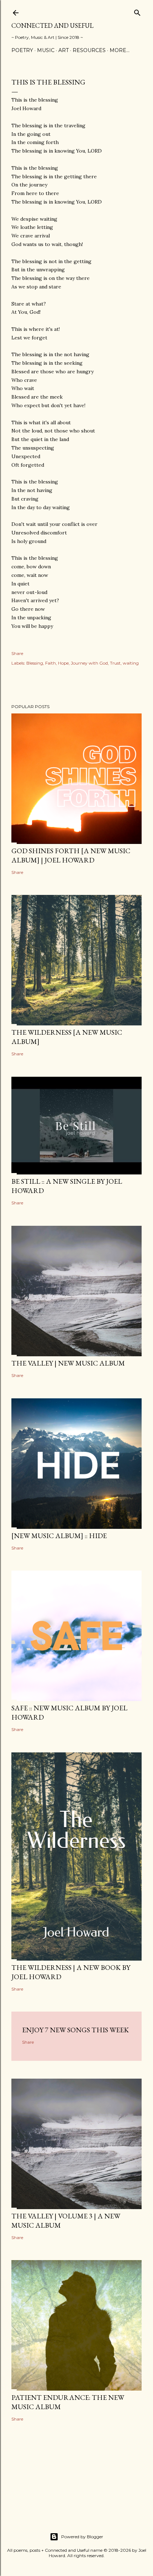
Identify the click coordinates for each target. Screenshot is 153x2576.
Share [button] (17, 653)
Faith (51, 663)
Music (46, 50)
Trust (115, 663)
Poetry (22, 50)
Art (64, 50)
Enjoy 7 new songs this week (75, 2030)
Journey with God (89, 663)
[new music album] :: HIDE (59, 1536)
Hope (63, 663)
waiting (131, 663)
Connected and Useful (52, 25)
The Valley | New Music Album (68, 1363)
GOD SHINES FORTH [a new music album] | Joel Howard (71, 855)
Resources (89, 50)
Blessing (35, 663)
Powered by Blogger (82, 2537)
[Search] (137, 11)
